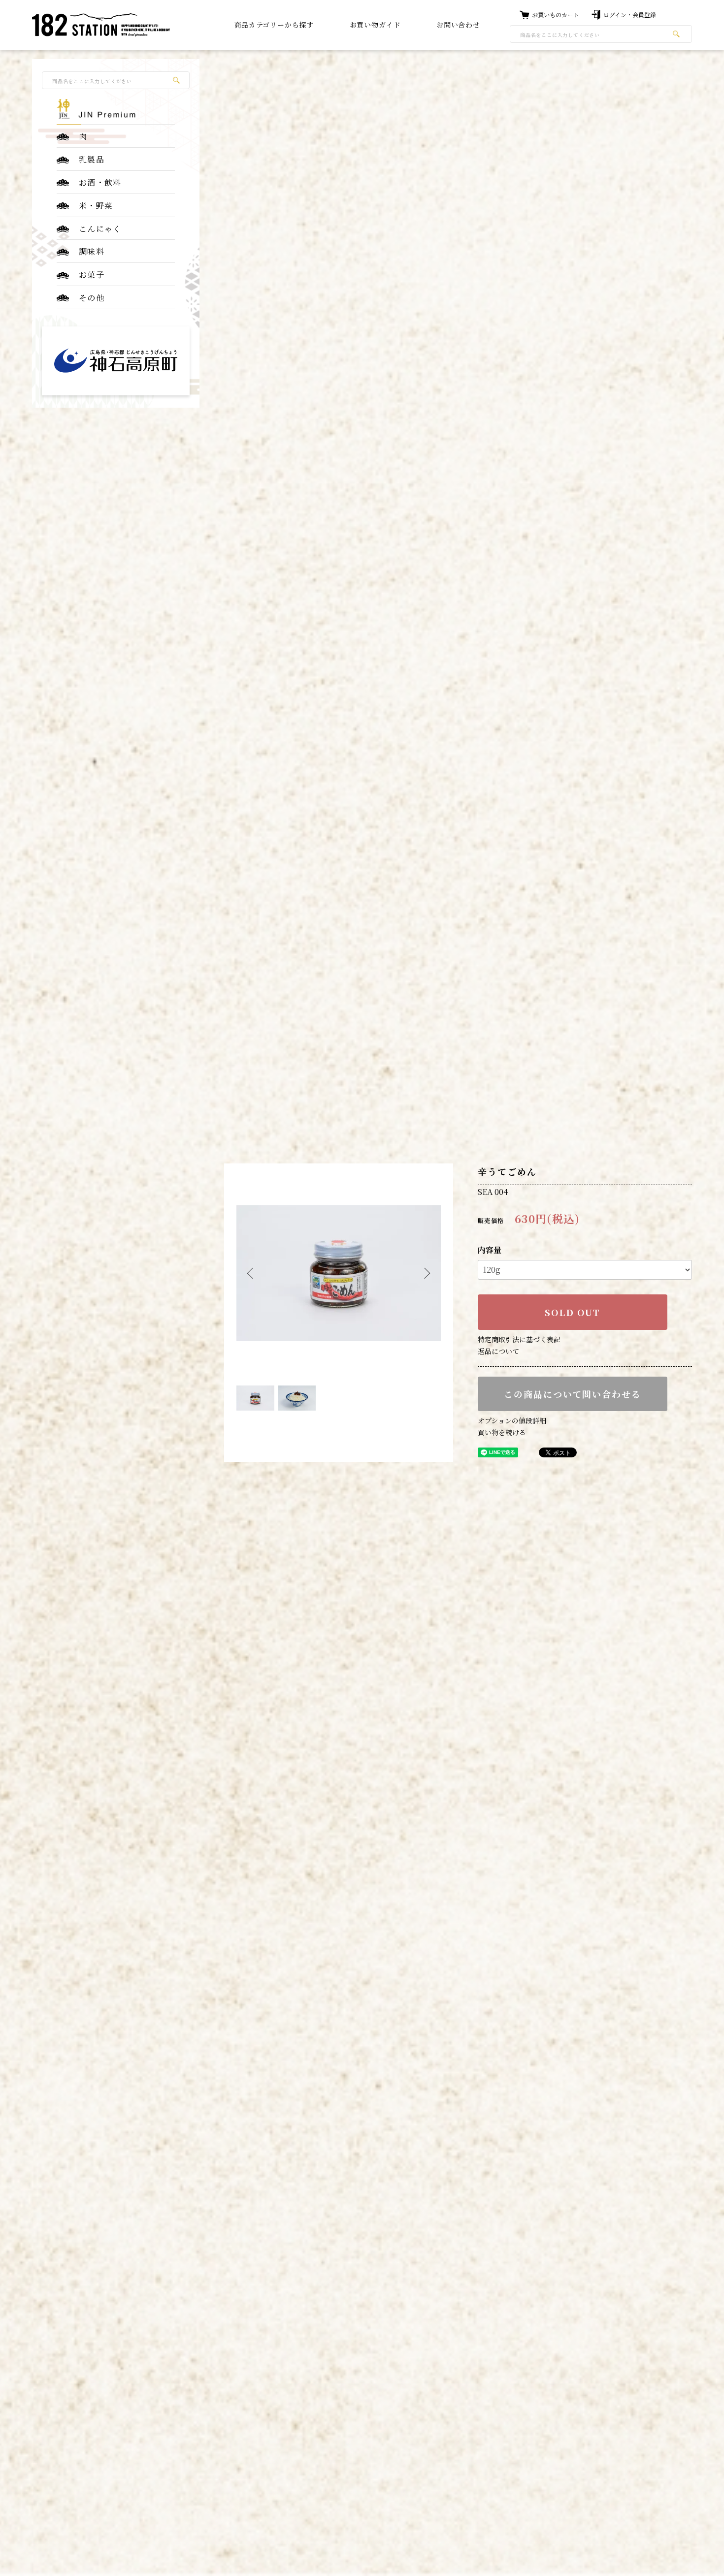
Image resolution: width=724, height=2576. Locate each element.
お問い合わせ (458, 25)
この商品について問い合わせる (573, 1394)
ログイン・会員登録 (630, 15)
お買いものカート (556, 15)
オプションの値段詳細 (512, 1420)
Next (426, 1273)
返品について (498, 1351)
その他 (92, 298)
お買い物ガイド (375, 25)
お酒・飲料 (100, 182)
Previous (251, 1273)
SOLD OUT (573, 1312)
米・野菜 (96, 206)
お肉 (274, 35)
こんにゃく (100, 228)
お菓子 (92, 274)
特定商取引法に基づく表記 (519, 1339)
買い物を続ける (502, 1432)
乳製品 (92, 159)
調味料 (92, 251)
